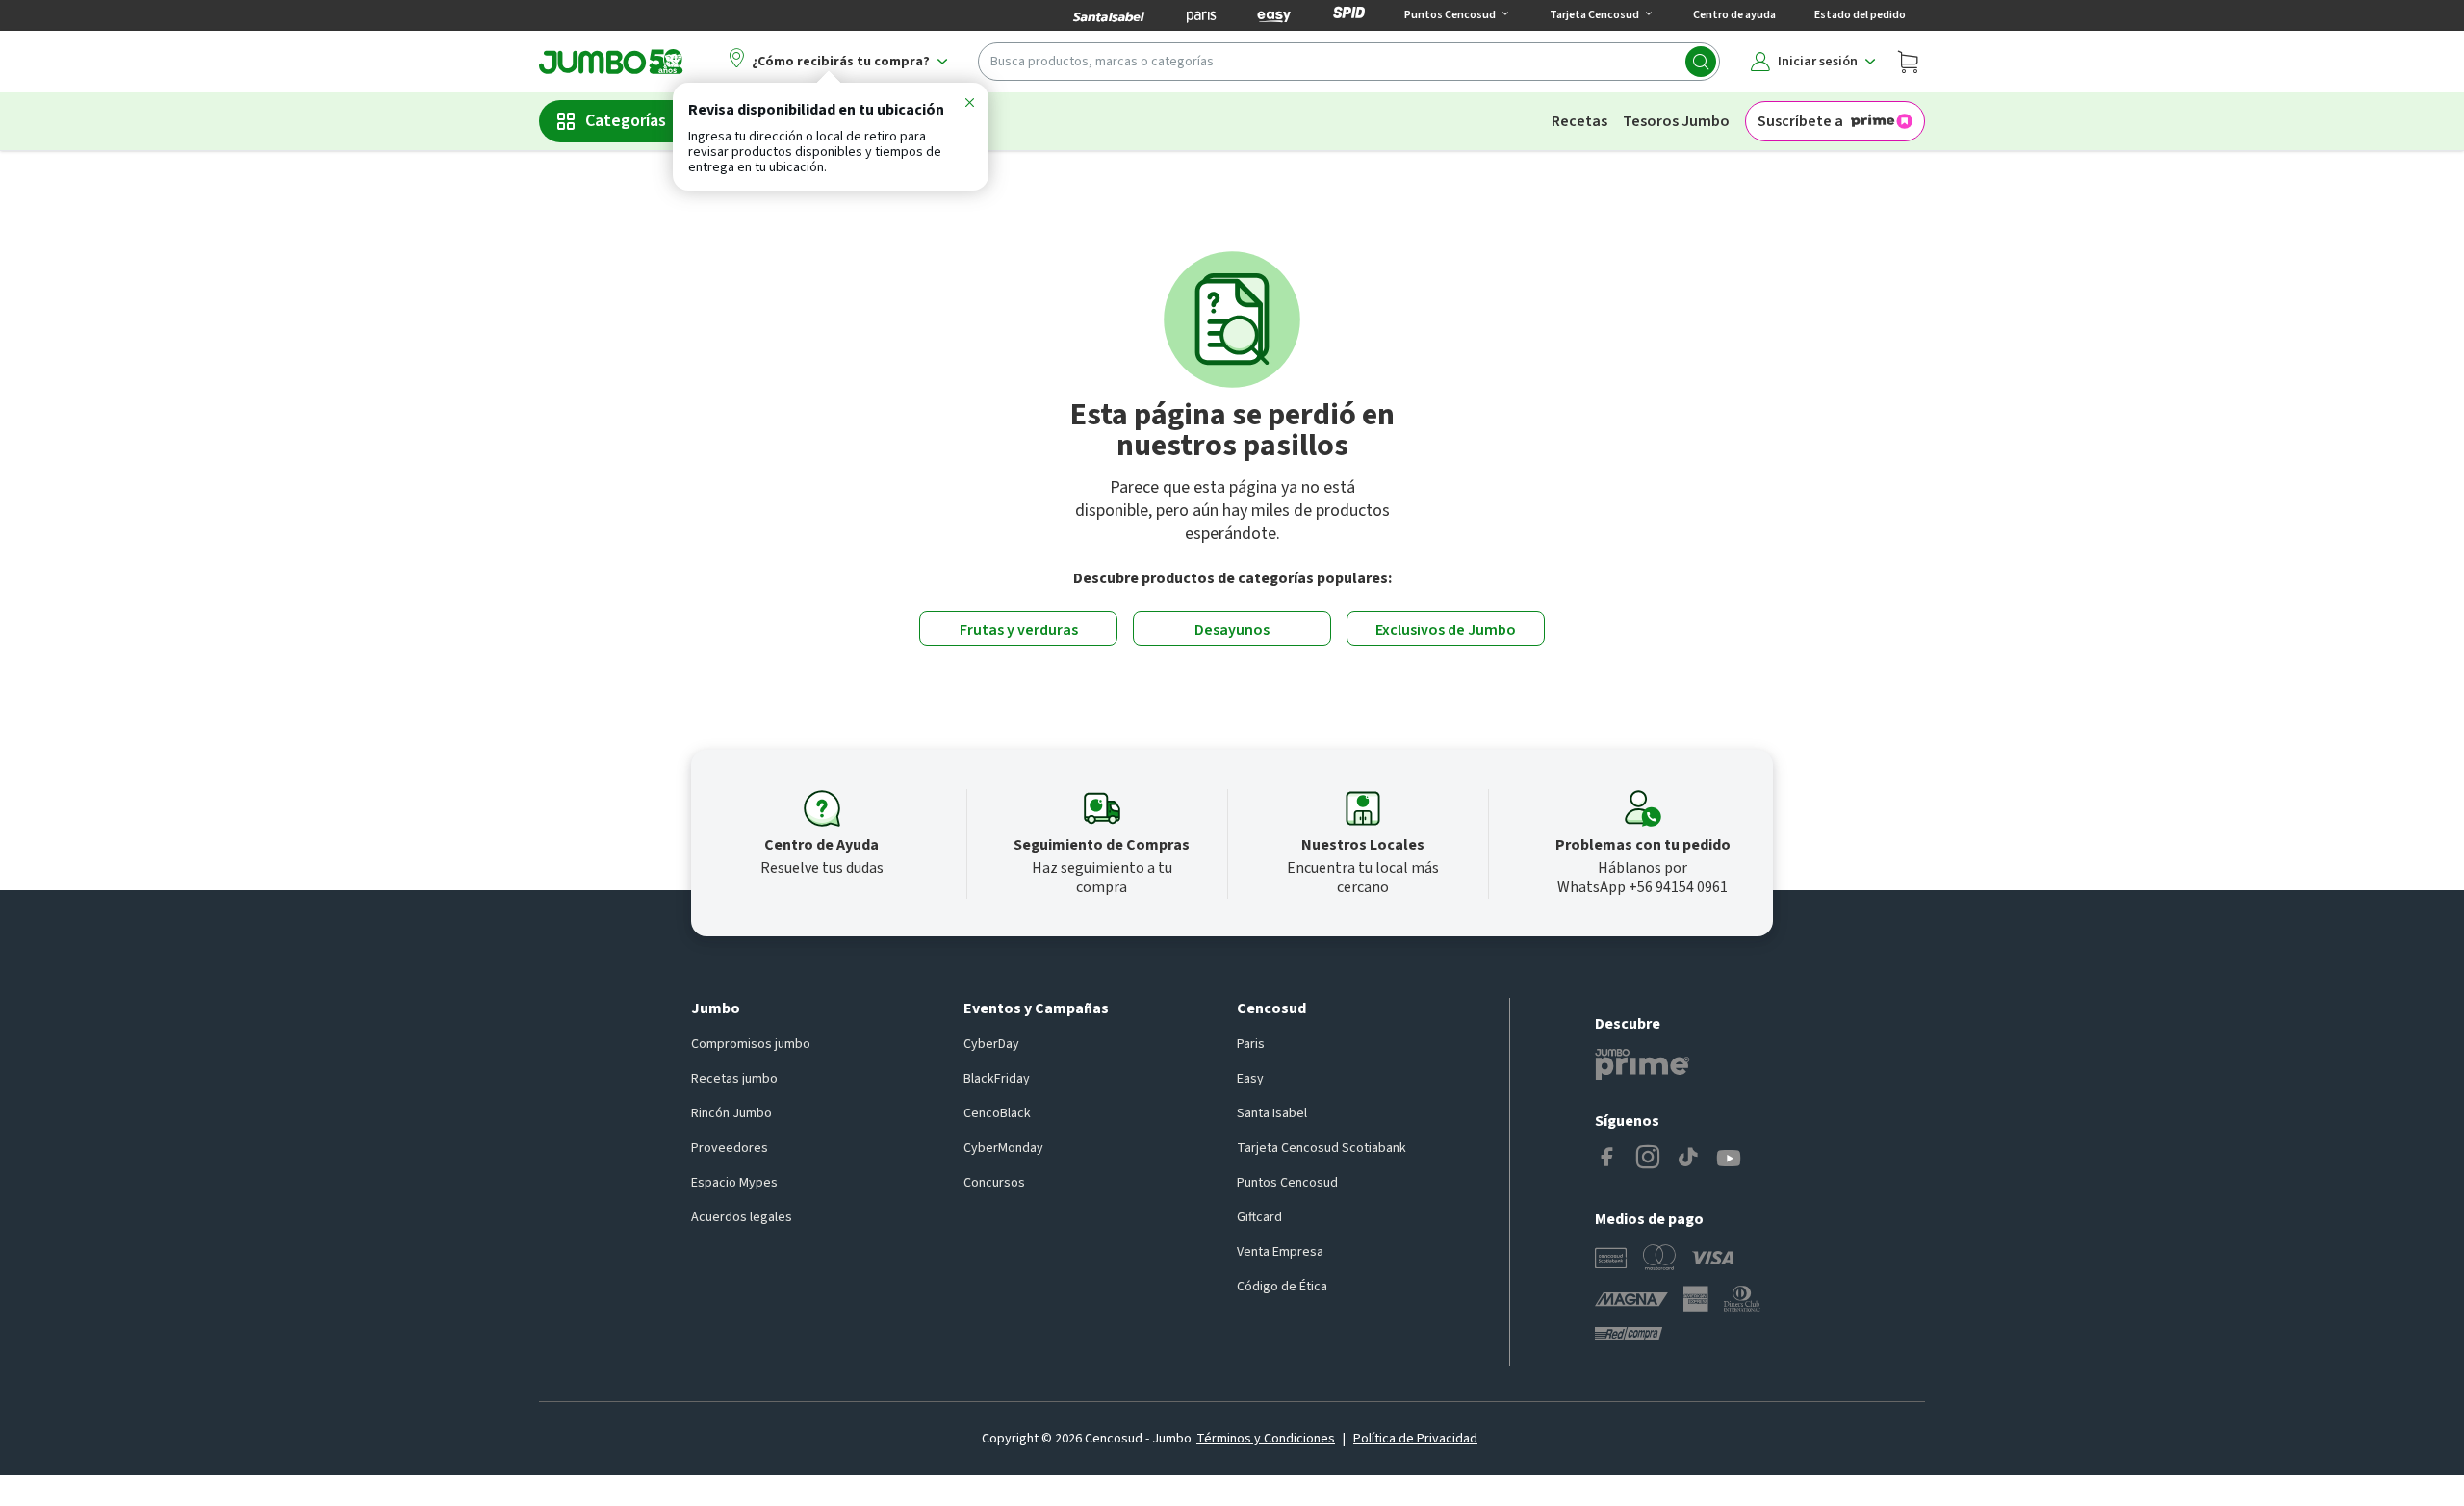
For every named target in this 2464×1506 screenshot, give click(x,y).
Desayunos (1232, 630)
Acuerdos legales (742, 1217)
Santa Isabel (1272, 1113)
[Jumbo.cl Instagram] (1648, 1159)
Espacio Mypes (734, 1183)
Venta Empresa (1280, 1252)
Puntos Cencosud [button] (1450, 15)
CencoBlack (997, 1113)
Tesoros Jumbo (1676, 121)
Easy (1250, 1079)
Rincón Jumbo (731, 1113)
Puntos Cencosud (1287, 1183)
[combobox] (1349, 62)
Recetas (1579, 121)
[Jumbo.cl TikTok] (1688, 1159)
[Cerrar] (969, 106)
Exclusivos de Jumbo (1446, 630)
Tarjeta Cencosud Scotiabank (1322, 1148)
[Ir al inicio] (611, 62)
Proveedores (730, 1148)
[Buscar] (1701, 62)
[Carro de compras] (1908, 62)
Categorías (626, 121)
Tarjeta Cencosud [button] (1594, 15)
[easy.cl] (1274, 15)
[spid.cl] (1349, 15)
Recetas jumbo (734, 1079)
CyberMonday (1003, 1148)
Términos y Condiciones (1266, 1439)
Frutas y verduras (1019, 630)
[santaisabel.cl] (1109, 15)
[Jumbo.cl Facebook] (1607, 1159)
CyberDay (991, 1044)
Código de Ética (1282, 1287)
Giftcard (1259, 1217)
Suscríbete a (1800, 121)
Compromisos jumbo (751, 1044)
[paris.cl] (1201, 15)
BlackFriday (997, 1079)
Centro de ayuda (1734, 15)
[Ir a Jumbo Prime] (1642, 1064)
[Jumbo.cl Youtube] (1729, 1159)
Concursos (994, 1183)
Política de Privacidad (1415, 1439)
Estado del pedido (1860, 15)
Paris (1251, 1044)
